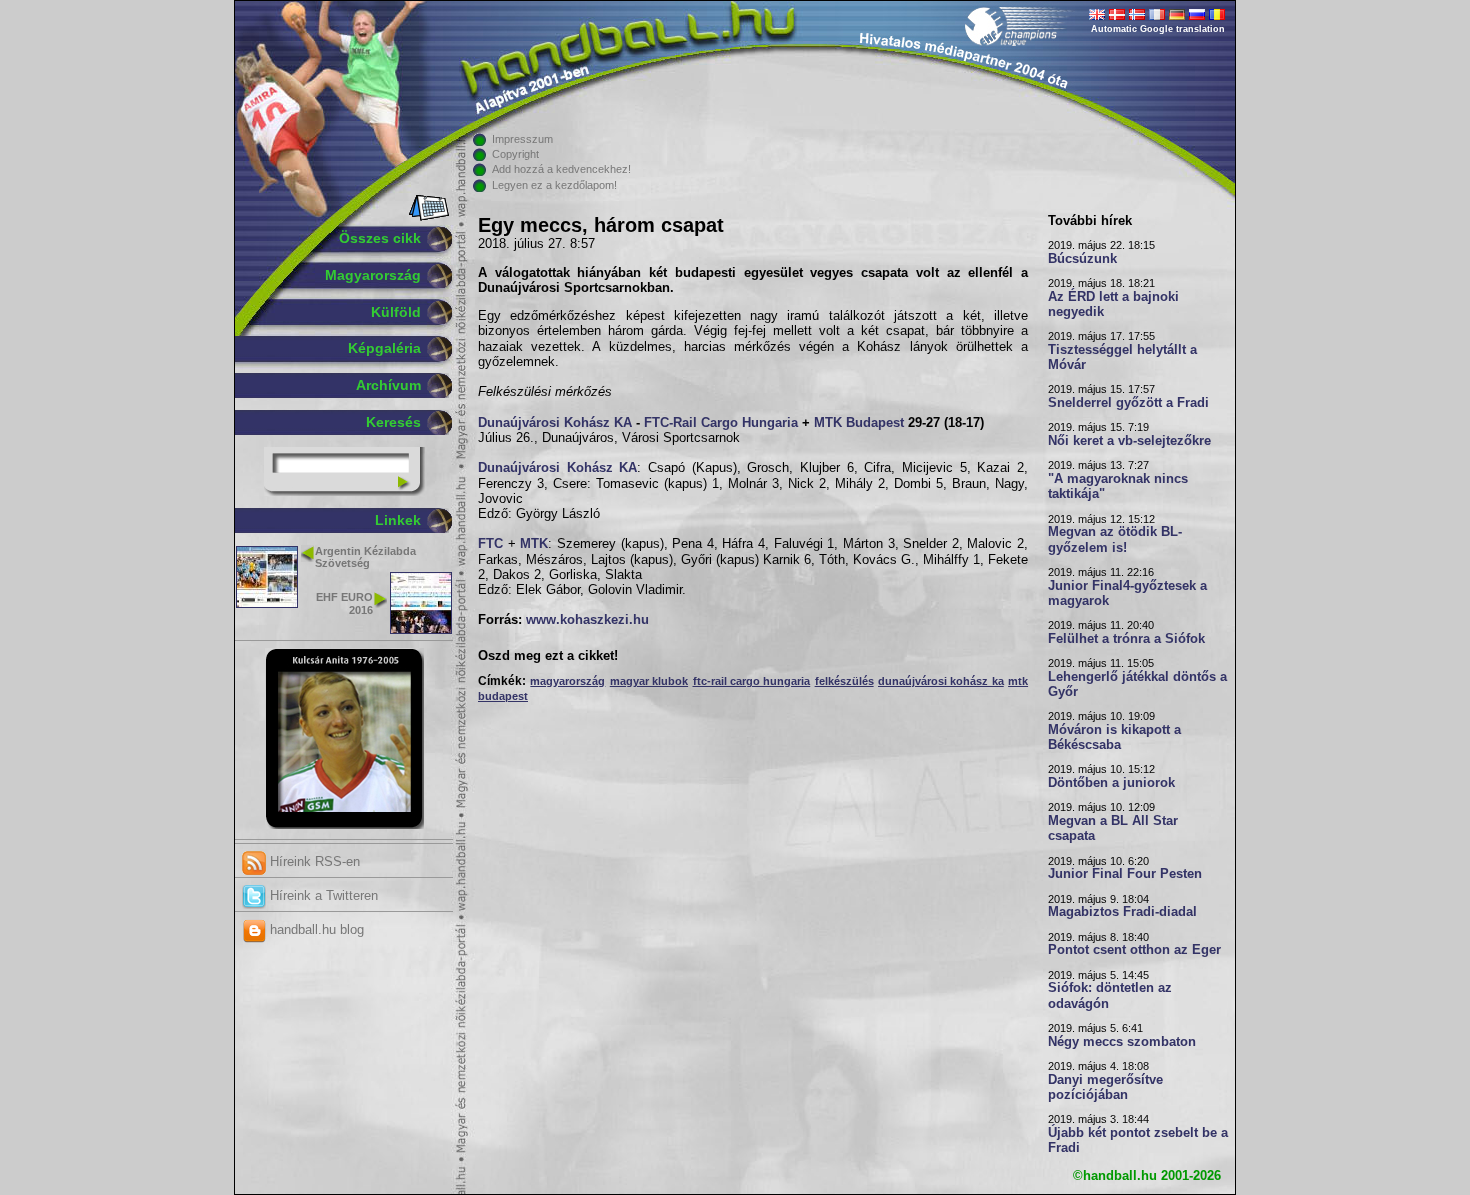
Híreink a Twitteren (322, 895)
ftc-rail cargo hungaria (752, 681)
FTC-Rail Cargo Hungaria (721, 423)
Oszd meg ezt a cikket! (548, 656)
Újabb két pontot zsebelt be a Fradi (1138, 1140)
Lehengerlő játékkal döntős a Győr (1137, 684)
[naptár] (427, 217)
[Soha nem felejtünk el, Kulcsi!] (344, 825)
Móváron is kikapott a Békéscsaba (1114, 737)
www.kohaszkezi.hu (587, 620)
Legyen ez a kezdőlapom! (554, 185)
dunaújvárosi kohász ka (941, 681)
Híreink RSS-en (313, 861)
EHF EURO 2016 (344, 603)
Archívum (388, 385)
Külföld (396, 312)
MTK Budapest (859, 423)
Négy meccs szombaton (1122, 1042)
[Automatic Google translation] (1097, 16)
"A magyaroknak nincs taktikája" (1118, 486)
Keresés (393, 422)
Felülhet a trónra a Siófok (1126, 639)
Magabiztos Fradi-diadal (1122, 912)
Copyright (515, 154)
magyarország (567, 681)
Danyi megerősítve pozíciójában (1105, 1087)
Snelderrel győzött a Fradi (1128, 403)
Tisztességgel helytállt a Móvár (1122, 357)
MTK (534, 544)
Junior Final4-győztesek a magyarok (1127, 593)
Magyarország (373, 275)
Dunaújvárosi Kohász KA (555, 423)
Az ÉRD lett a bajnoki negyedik (1113, 304)
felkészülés (844, 681)
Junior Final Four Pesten (1125, 874)
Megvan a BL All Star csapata (1113, 828)
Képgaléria (384, 348)
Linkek (398, 520)
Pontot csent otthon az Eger (1134, 950)
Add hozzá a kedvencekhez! (561, 169)
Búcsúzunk (1082, 259)
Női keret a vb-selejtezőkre (1129, 441)
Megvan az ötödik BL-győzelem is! (1115, 539)
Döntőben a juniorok (1111, 783)
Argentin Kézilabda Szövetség (365, 557)
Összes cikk (380, 238)
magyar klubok (649, 681)
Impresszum (522, 139)
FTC (490, 544)
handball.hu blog (315, 929)
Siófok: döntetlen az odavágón (1110, 995)
